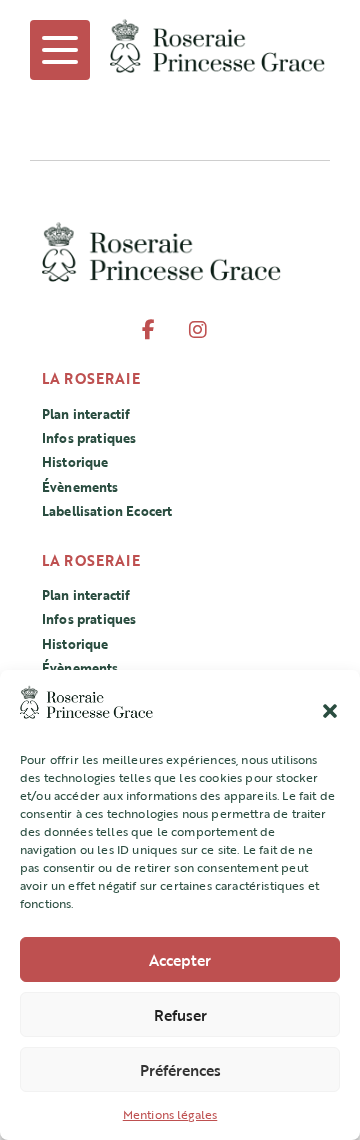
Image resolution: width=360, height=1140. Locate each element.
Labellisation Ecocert (107, 511)
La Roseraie (91, 378)
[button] (330, 708)
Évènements (80, 487)
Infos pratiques (89, 438)
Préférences (180, 1070)
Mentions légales (170, 1114)
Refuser (180, 1015)
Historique (75, 462)
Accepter (180, 960)
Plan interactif (86, 414)
